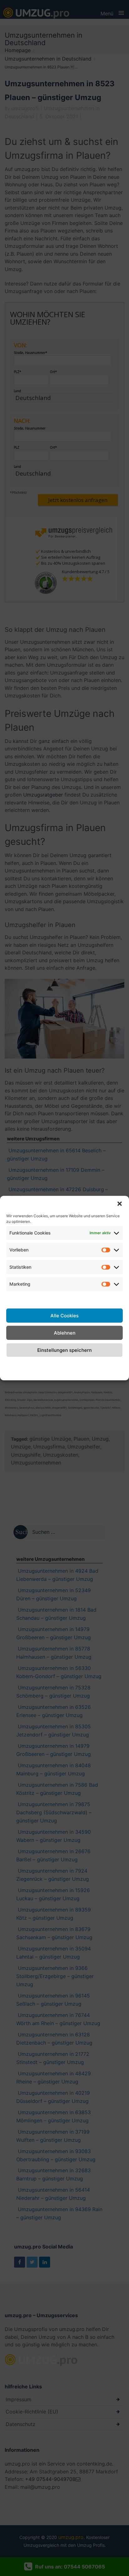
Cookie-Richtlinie (17, 1368)
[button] (120, 1203)
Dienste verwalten (64, 1298)
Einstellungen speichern (64, 1350)
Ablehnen (65, 1333)
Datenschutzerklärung (68, 1364)
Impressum (110, 1364)
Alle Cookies (64, 1315)
